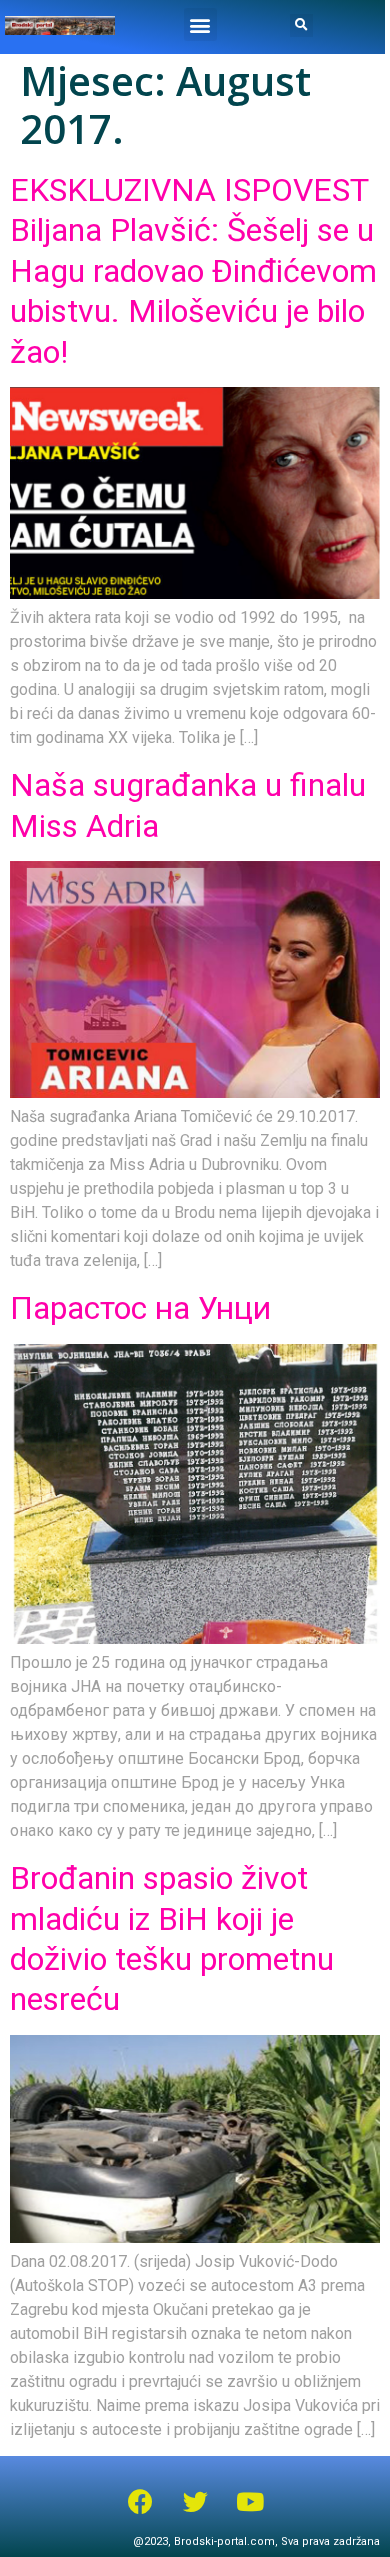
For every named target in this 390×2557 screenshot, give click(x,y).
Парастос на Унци (140, 1308)
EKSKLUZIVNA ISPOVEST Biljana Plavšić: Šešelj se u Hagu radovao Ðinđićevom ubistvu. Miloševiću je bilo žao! (193, 271)
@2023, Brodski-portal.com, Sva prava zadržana (256, 2541)
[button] (200, 24)
